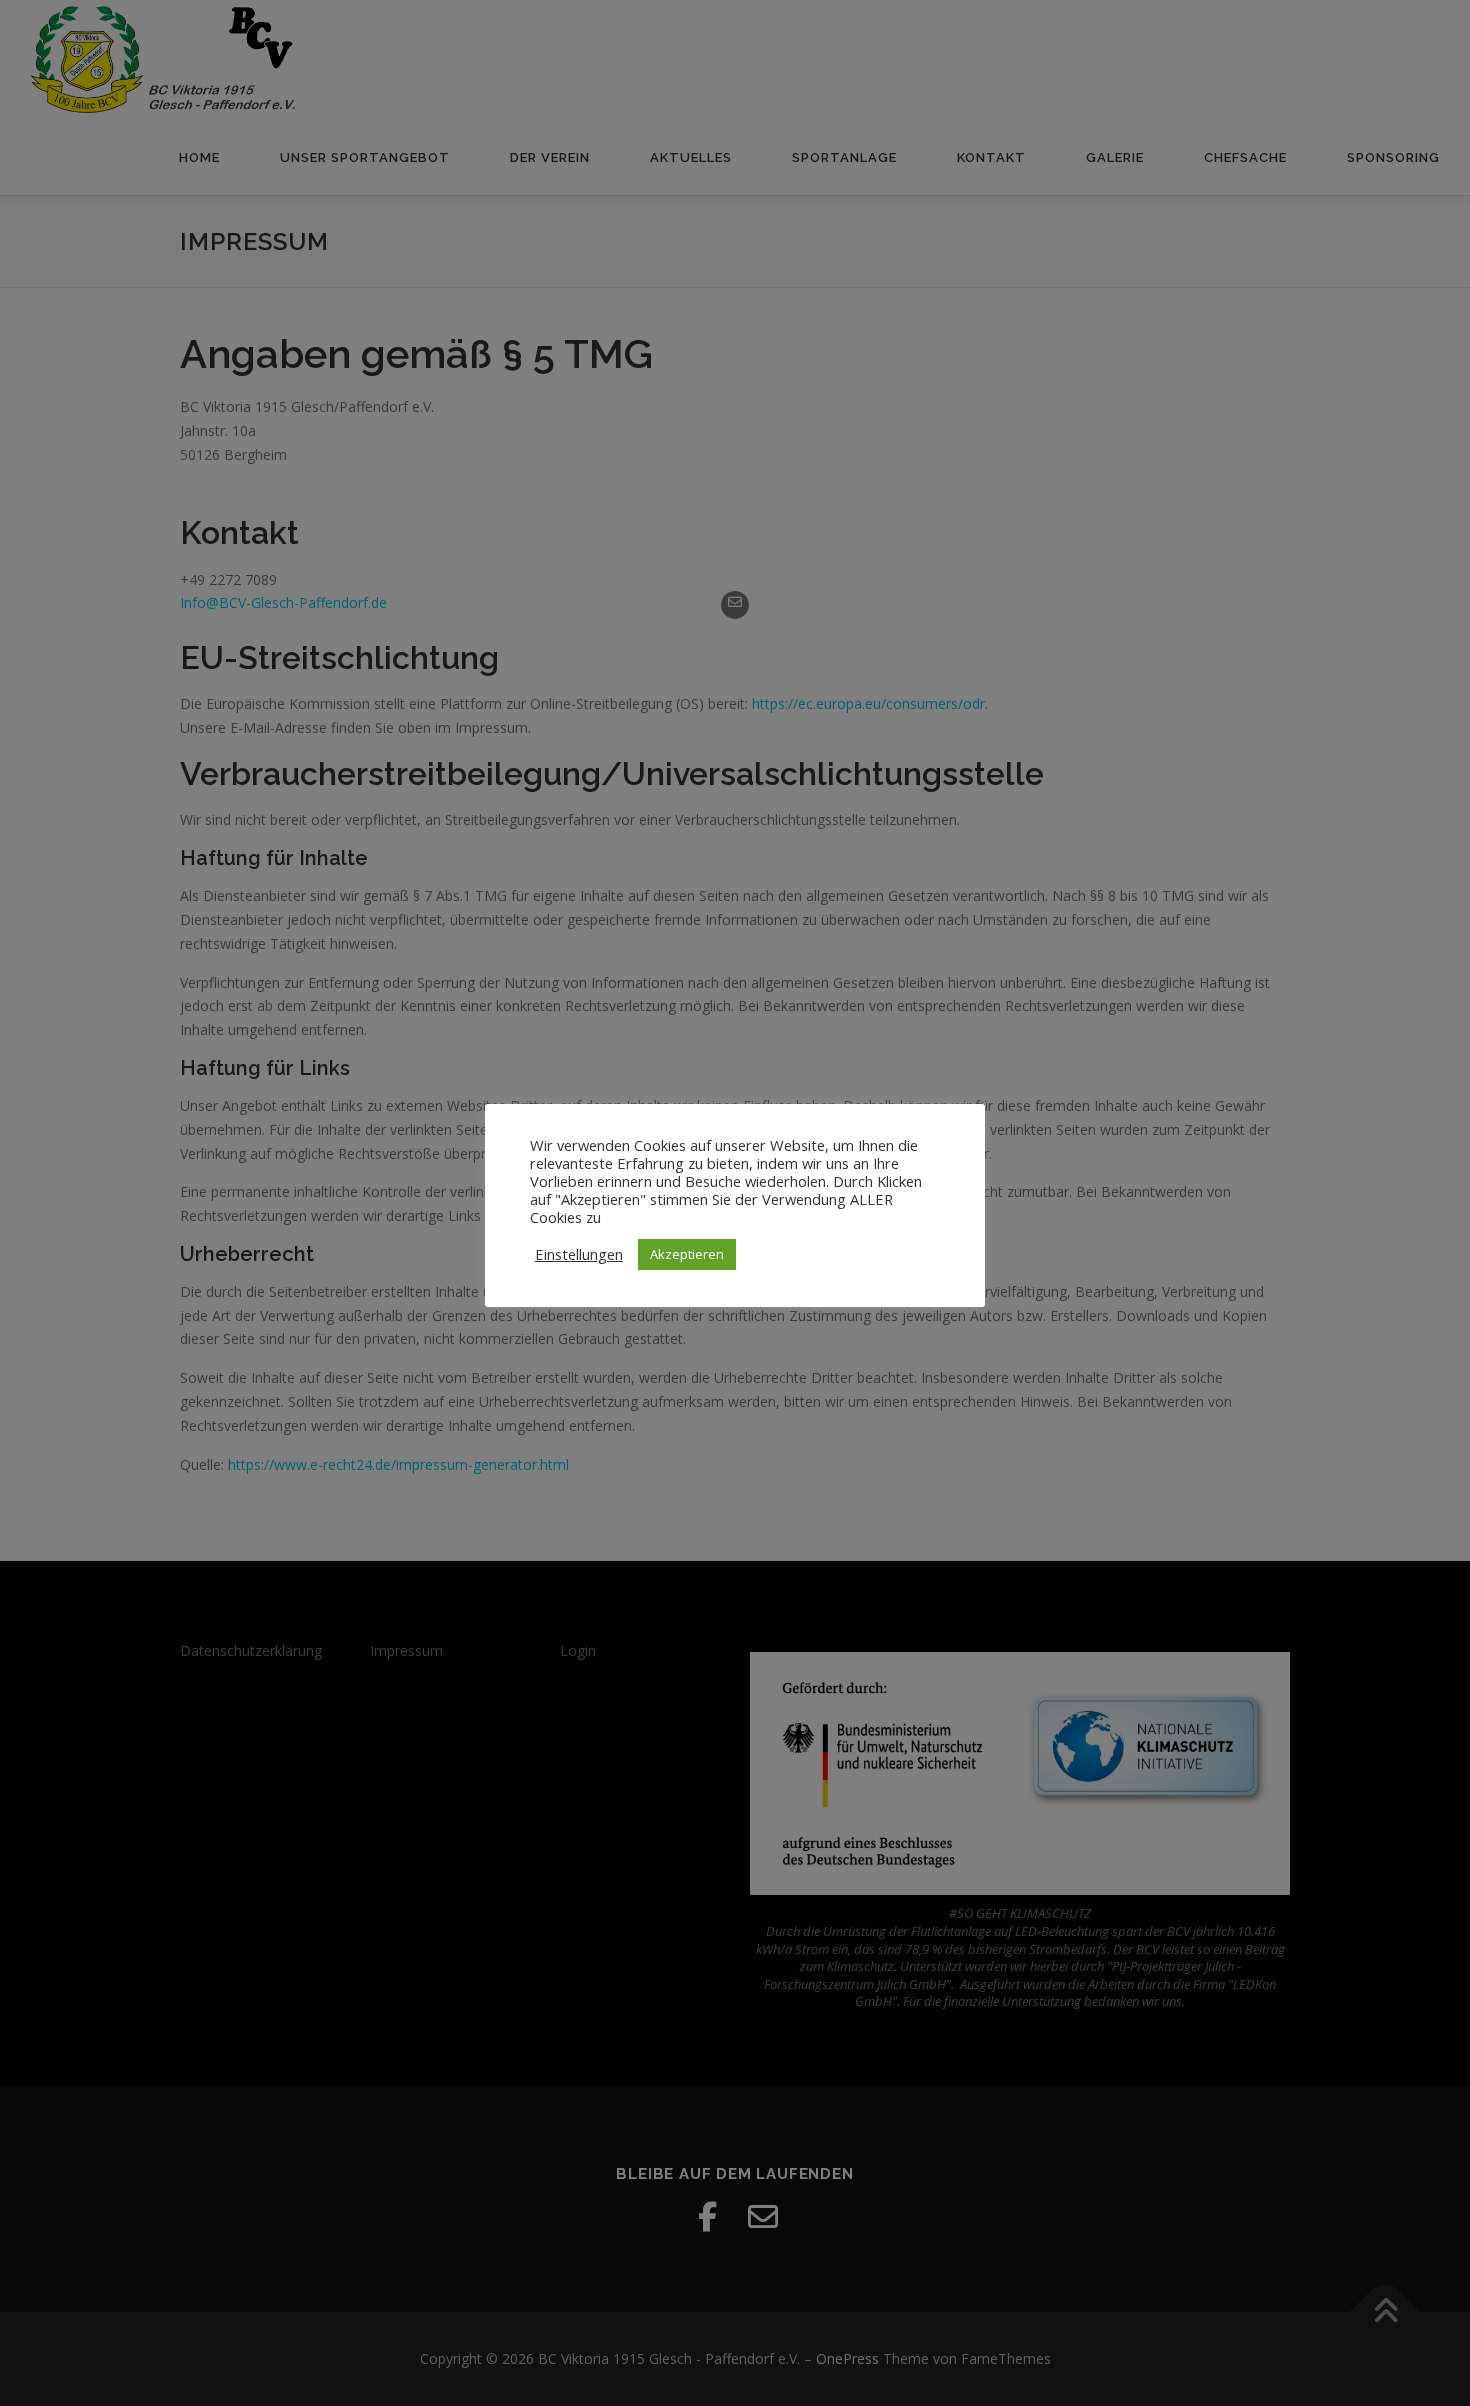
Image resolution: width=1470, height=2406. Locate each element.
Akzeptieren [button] (687, 1254)
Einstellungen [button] (579, 1254)
